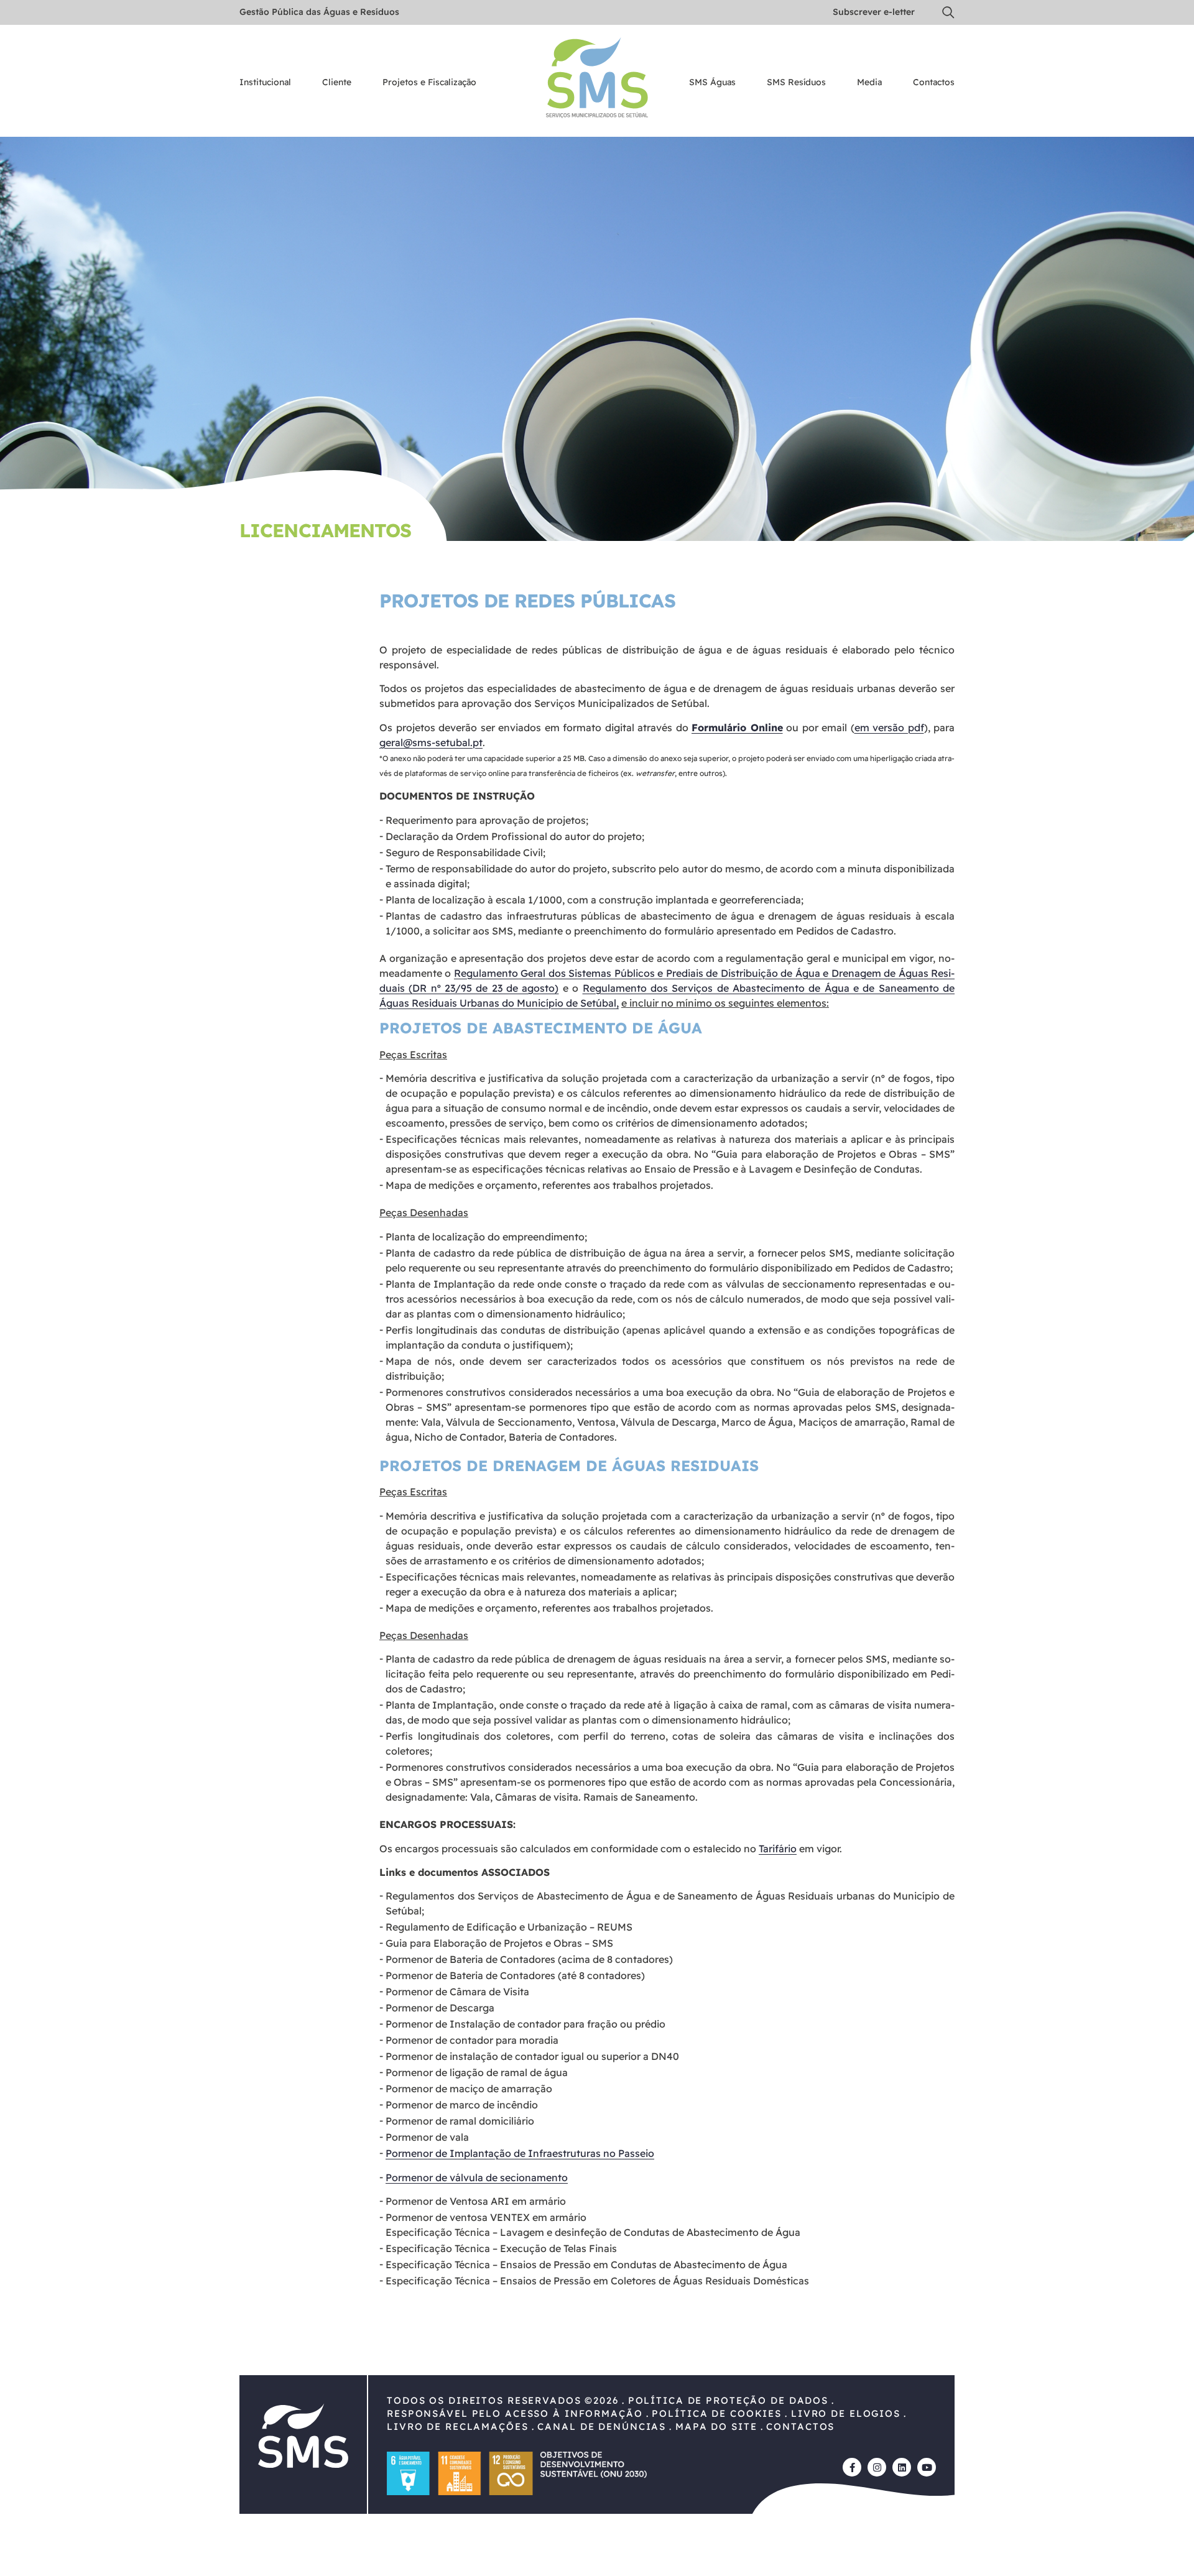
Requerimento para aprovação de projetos (486, 820)
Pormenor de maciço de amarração (469, 2089)
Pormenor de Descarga (440, 2008)
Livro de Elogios (846, 2413)
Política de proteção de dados (728, 2400)
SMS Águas (712, 83)
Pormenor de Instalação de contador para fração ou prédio (525, 2024)
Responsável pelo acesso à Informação (515, 2413)
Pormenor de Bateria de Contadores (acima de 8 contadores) (529, 1959)
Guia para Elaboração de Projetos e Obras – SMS (499, 1943)
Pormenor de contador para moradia (472, 2040)
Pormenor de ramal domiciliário (460, 2121)
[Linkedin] (902, 2467)
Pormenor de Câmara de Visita (457, 1992)
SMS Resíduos (796, 83)
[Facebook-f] (852, 2467)
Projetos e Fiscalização (429, 83)
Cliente (337, 83)
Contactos (934, 83)
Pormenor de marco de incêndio (462, 2105)
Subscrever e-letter (874, 12)
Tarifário (778, 1849)
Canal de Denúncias (602, 2426)
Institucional (265, 83)
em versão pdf (889, 727)
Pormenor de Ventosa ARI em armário (476, 2201)
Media (869, 83)
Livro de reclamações (458, 2426)
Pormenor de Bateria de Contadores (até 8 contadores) (515, 1975)
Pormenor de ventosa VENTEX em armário (486, 2217)
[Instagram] (877, 2467)
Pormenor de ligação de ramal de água (477, 2072)
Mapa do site (716, 2426)
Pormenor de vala (427, 2137)
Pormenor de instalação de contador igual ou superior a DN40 (532, 2056)
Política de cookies (717, 2413)
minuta (863, 869)
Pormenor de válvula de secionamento (477, 2177)
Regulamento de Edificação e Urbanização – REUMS (509, 1927)
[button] (948, 12)
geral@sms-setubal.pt (431, 742)
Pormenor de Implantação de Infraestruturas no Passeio (520, 2153)
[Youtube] (927, 2467)
